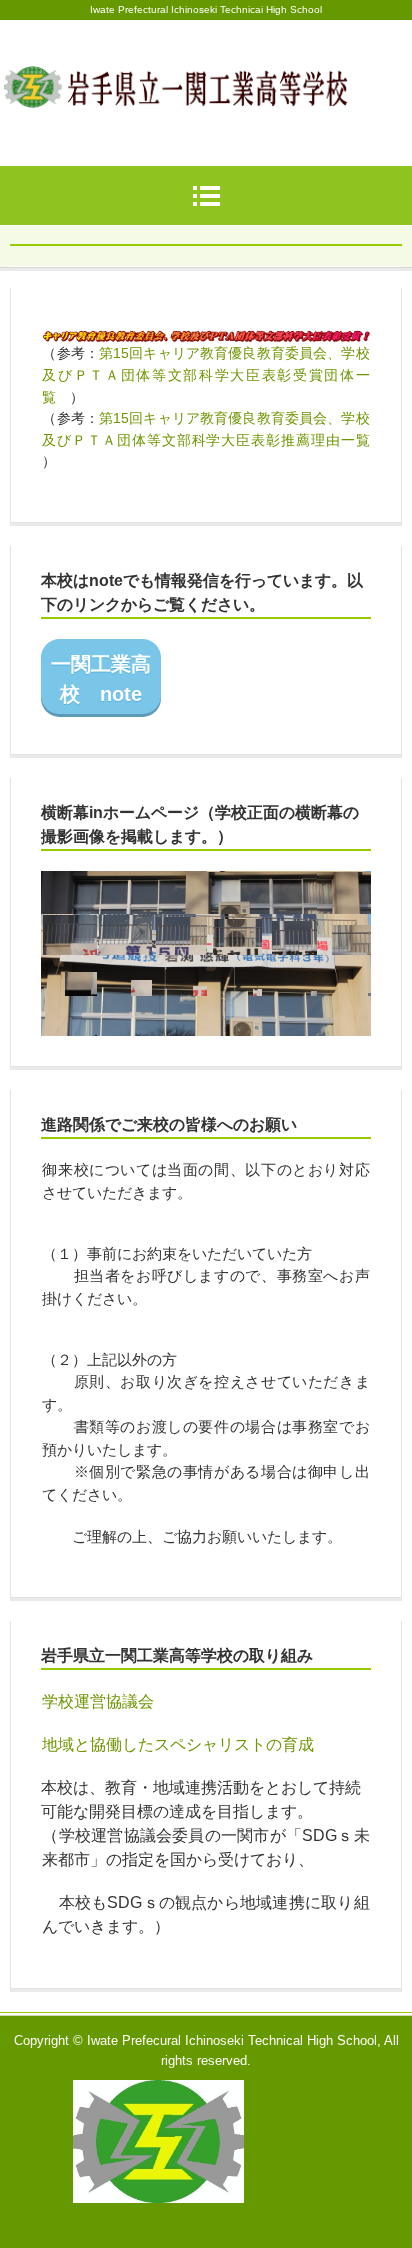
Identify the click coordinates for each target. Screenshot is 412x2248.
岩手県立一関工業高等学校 (206, 68)
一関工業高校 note (101, 679)
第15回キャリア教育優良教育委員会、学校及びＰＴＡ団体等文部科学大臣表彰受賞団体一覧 (205, 374)
